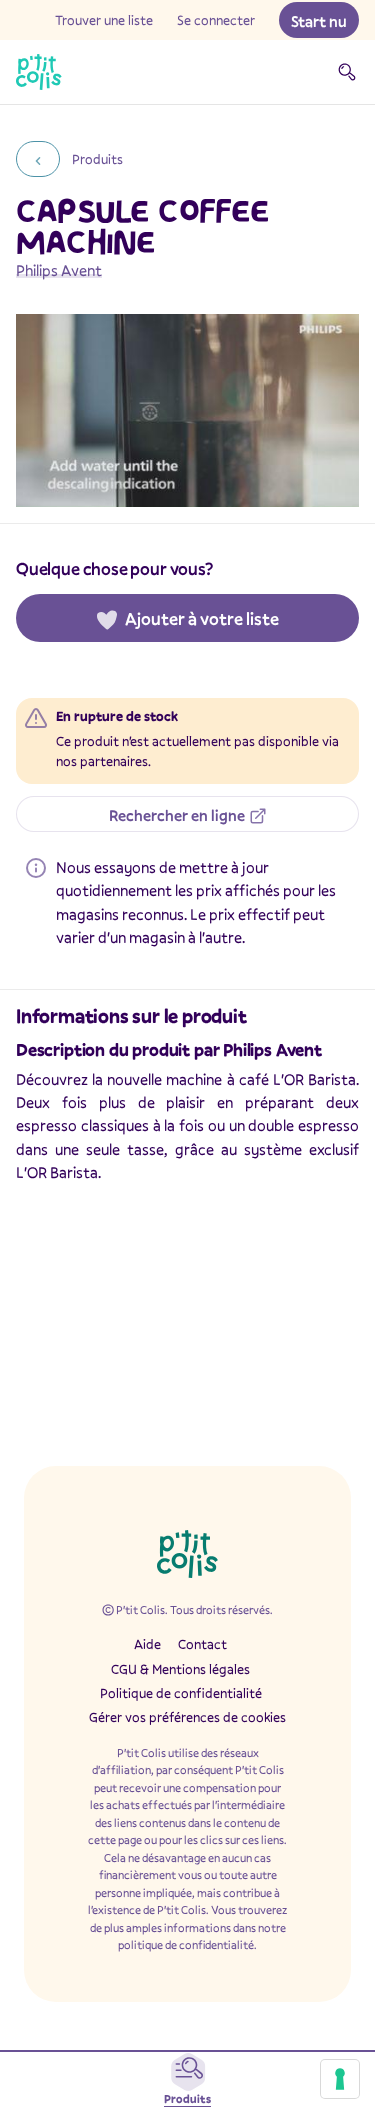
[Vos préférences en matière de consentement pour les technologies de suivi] (340, 2079)
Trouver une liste (104, 20)
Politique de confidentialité (181, 1693)
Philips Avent (59, 270)
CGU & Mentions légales (180, 1669)
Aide (147, 1644)
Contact (202, 1644)
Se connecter (216, 20)
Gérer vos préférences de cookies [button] (187, 1717)
